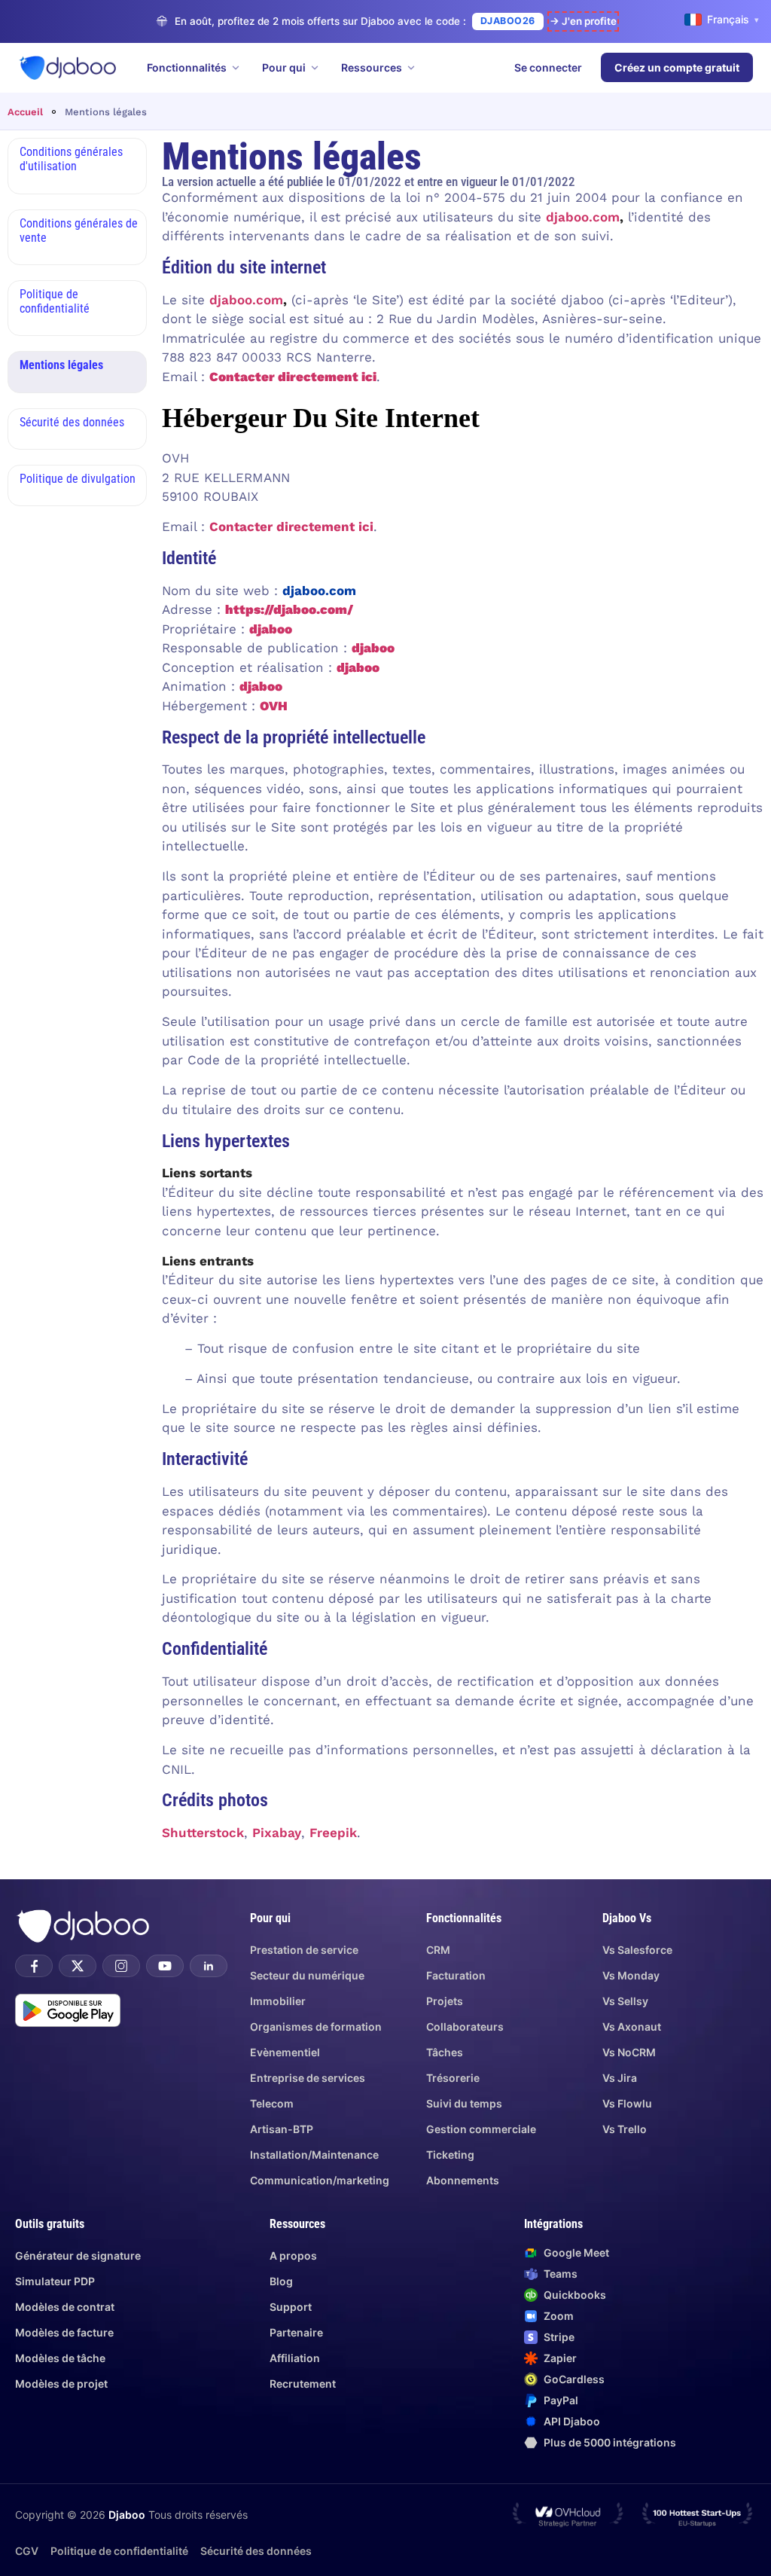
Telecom (272, 2103)
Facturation (456, 1975)
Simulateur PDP (55, 2281)
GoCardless (574, 2379)
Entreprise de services (308, 2078)
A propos (293, 2256)
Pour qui (284, 67)
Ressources (372, 67)
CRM (438, 1950)
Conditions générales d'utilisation (71, 159)
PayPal (561, 2400)
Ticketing (450, 2155)
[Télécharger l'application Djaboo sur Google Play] (68, 2010)
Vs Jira (620, 2078)
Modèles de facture (64, 2332)
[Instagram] (121, 1966)
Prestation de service (304, 1950)
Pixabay (277, 1833)
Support (291, 2307)
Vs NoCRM (629, 2052)
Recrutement (303, 2384)
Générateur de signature (78, 2256)
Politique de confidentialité (55, 301)
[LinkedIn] (209, 1966)
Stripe (559, 2337)
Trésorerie (453, 2078)
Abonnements (463, 2180)
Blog (281, 2281)
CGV (27, 2551)
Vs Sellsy (625, 2001)
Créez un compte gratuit (677, 67)
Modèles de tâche (60, 2358)
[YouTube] (165, 1966)
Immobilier (278, 2001)
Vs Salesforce (637, 1950)
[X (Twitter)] (78, 1966)
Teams (561, 2274)
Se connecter (548, 67)
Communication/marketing (320, 2180)
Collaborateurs (465, 2027)
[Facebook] (34, 1966)
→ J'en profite (583, 21)
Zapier (560, 2358)
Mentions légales (61, 365)
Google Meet (576, 2252)
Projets (445, 2001)
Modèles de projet (61, 2384)
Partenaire (296, 2332)
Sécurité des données (72, 422)
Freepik (333, 1833)
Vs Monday (631, 1975)
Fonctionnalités (187, 67)
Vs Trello (625, 2129)
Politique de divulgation (78, 479)
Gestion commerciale (481, 2129)
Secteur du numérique (307, 1975)
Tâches (445, 2052)
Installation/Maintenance (314, 2155)
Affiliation (295, 2358)
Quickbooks (575, 2295)
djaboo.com (583, 217)
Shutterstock (203, 1833)
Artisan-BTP (282, 2129)
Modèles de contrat (65, 2307)
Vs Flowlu (627, 2103)
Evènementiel (285, 2052)
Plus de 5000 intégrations (610, 2442)
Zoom (559, 2316)
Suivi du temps (464, 2103)
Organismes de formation (316, 2027)
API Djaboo (572, 2421)
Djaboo (127, 2515)
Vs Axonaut (632, 2027)
